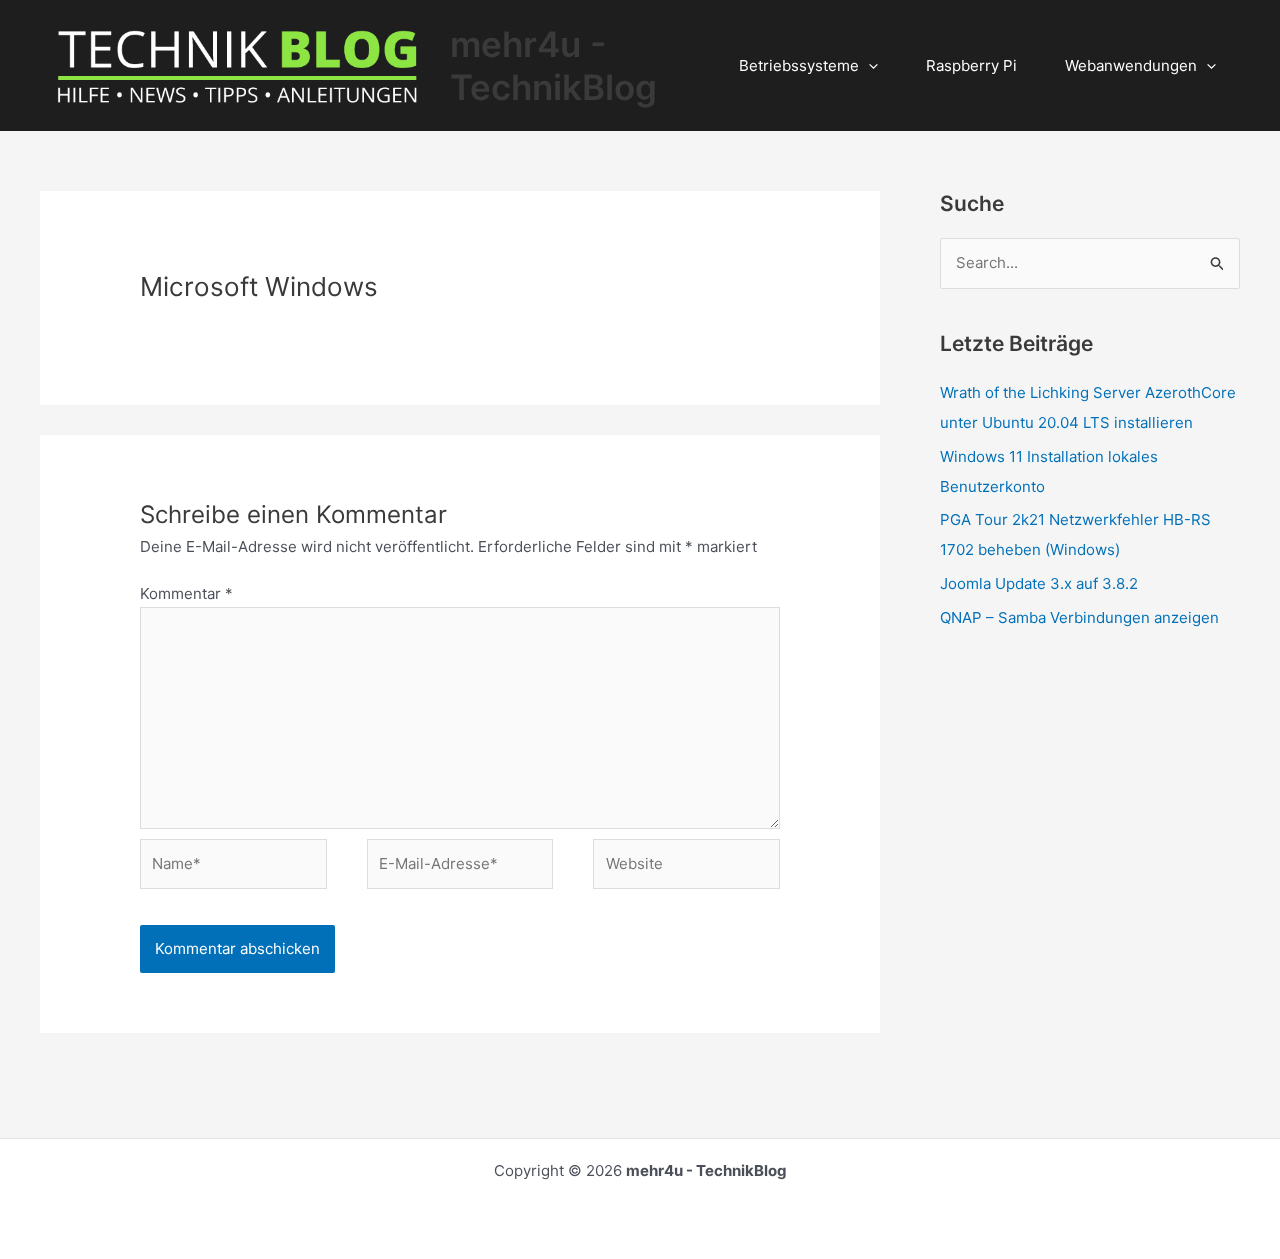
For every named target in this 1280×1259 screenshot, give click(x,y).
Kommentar (186, 593)
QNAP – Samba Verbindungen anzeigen (1079, 617)
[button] (868, 66)
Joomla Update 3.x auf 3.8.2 (1039, 583)
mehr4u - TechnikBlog (553, 65)
